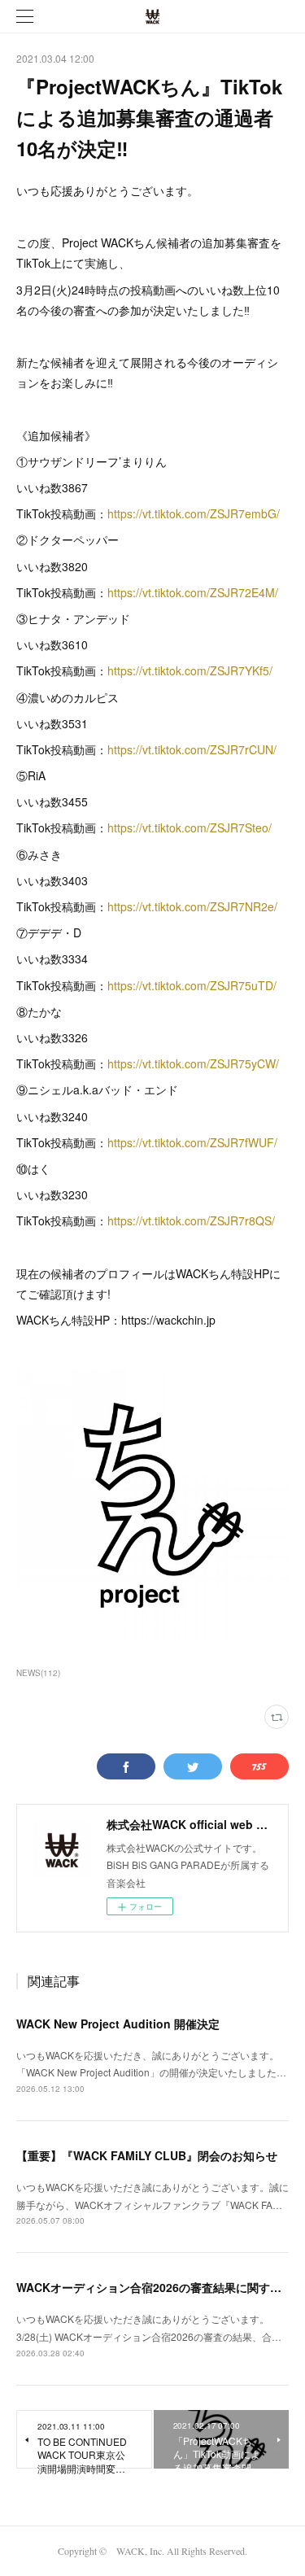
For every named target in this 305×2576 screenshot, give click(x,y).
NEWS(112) (38, 1673)
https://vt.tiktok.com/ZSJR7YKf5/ (190, 670)
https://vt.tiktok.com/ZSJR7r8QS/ (191, 1220)
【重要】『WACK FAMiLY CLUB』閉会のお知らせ (147, 2155)
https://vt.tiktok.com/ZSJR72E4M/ (193, 592)
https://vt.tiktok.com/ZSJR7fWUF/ (192, 1142)
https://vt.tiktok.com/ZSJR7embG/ (194, 513)
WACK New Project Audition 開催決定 (118, 2024)
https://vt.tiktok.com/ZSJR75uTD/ (192, 985)
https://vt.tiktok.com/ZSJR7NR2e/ (192, 906)
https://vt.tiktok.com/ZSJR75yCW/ (193, 1063)
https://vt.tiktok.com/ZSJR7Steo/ (190, 827)
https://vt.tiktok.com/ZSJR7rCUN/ (192, 749)
